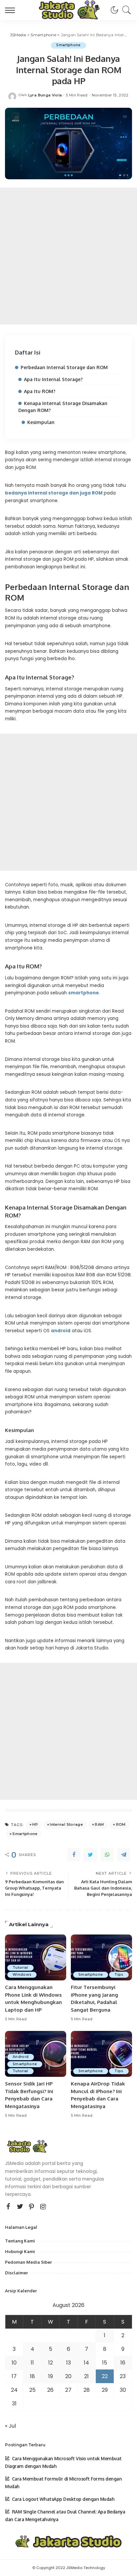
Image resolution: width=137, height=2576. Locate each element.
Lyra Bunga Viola (45, 95)
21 (86, 2376)
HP (35, 1824)
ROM (121, 1824)
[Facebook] (74, 1855)
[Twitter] (90, 1855)
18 (32, 2376)
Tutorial (20, 1968)
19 (51, 2376)
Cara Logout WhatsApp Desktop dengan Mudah (63, 2499)
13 (68, 2363)
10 (14, 2363)
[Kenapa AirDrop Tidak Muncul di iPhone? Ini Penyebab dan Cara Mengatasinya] (101, 2054)
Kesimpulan (41, 422)
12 (51, 2363)
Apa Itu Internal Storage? (53, 379)
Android (21, 2057)
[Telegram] (124, 1855)
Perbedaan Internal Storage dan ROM (64, 367)
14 (86, 2363)
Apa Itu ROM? (40, 391)
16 (123, 2363)
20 (68, 2376)
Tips (119, 1975)
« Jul (10, 2426)
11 (32, 2363)
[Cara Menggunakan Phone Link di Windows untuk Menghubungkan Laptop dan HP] (36, 1957)
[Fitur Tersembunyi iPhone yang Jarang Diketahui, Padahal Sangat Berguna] (101, 1957)
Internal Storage (66, 1824)
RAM (99, 1824)
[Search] (125, 10)
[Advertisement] (68, 256)
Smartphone (68, 45)
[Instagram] (43, 2207)
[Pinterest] (32, 2207)
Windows (22, 1975)
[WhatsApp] (107, 1855)
